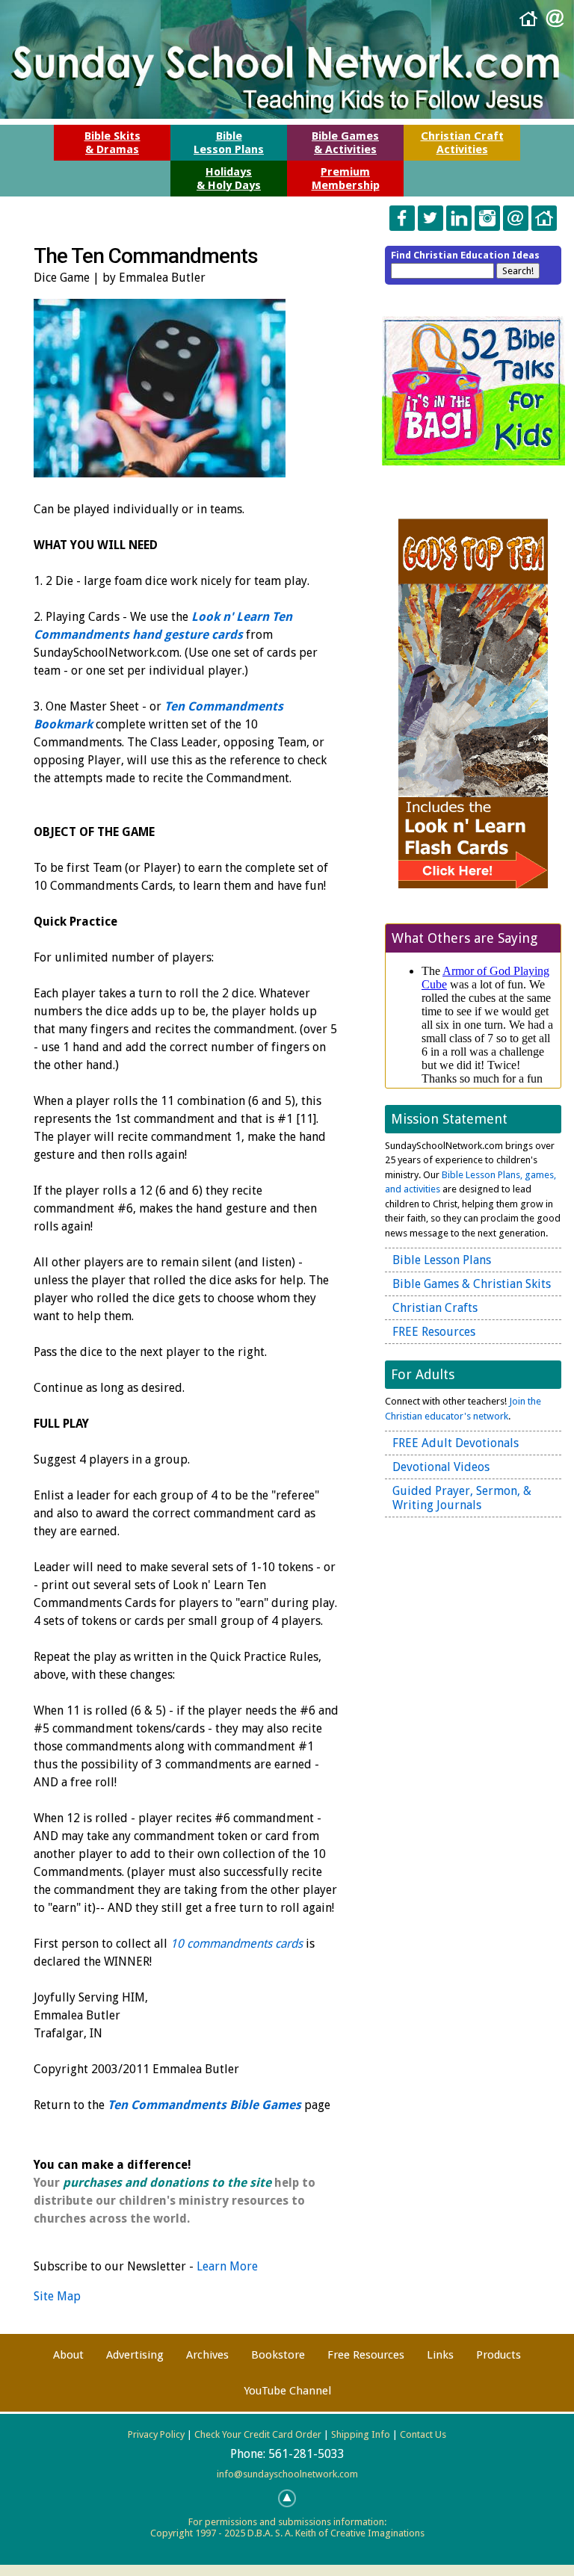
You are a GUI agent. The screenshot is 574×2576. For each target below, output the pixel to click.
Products (499, 2355)
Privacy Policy (156, 2434)
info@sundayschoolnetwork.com (287, 2474)
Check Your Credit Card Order (258, 2434)
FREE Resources (434, 1332)
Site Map (57, 2296)
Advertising (135, 2355)
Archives (207, 2355)
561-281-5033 (306, 2454)
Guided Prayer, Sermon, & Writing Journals (462, 1498)
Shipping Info (361, 2434)
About (68, 2355)
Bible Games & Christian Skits (472, 1284)
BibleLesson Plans (229, 143)
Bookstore (278, 2355)
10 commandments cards (237, 1944)
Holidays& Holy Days (229, 179)
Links (440, 2355)
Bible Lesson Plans (442, 1260)
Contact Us (423, 2434)
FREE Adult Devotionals (456, 1443)
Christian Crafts (435, 1308)
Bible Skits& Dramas (112, 143)
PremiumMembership (346, 179)
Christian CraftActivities (462, 143)
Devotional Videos (441, 1467)
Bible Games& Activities (345, 143)
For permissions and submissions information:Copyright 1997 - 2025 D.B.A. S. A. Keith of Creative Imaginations (287, 2527)
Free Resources (366, 2355)
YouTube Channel (287, 2391)
